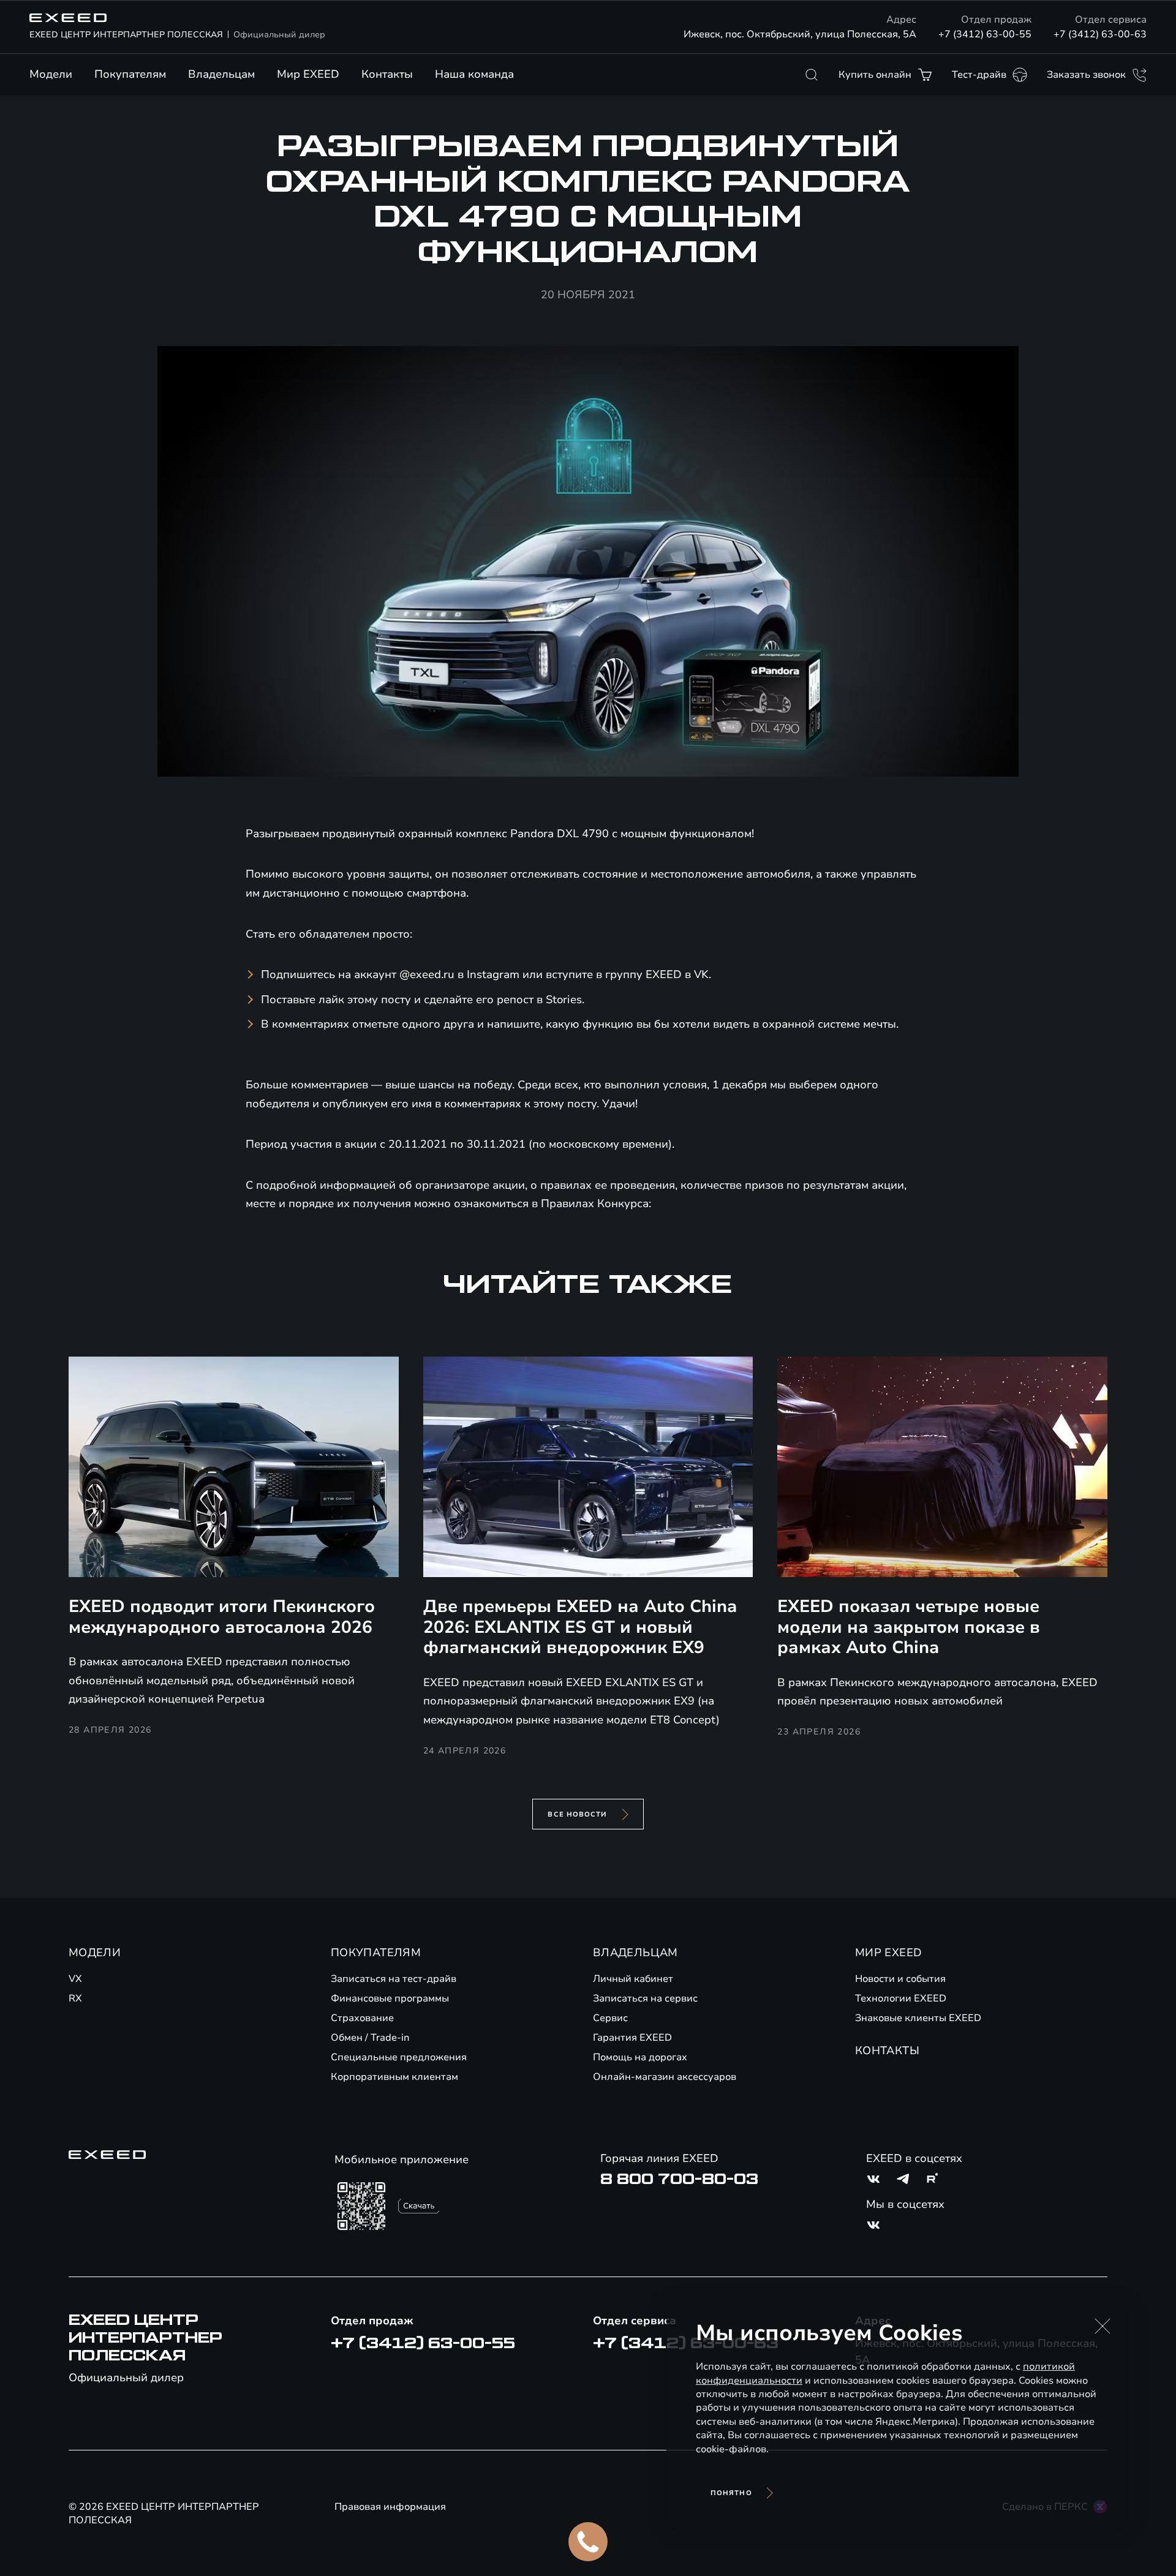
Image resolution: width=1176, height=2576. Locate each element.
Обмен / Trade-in (370, 2038)
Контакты (387, 74)
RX (75, 1998)
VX (75, 1979)
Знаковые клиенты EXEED (918, 2018)
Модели (51, 74)
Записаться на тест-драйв (394, 1979)
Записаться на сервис (645, 1998)
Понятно (731, 2493)
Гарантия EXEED (632, 2038)
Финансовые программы (390, 1998)
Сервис (610, 2018)
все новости (577, 1814)
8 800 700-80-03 (679, 2179)
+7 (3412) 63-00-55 (985, 34)
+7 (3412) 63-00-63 (1100, 34)
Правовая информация (390, 2507)
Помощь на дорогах (640, 2057)
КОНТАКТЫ (887, 2051)
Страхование (362, 2018)
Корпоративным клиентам (394, 2077)
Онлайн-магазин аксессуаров (665, 2077)
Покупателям (130, 74)
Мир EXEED (308, 74)
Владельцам (221, 74)
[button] (1102, 2326)
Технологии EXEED (901, 1998)
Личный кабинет (633, 1979)
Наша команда (474, 74)
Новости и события (900, 1979)
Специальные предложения (399, 2057)
